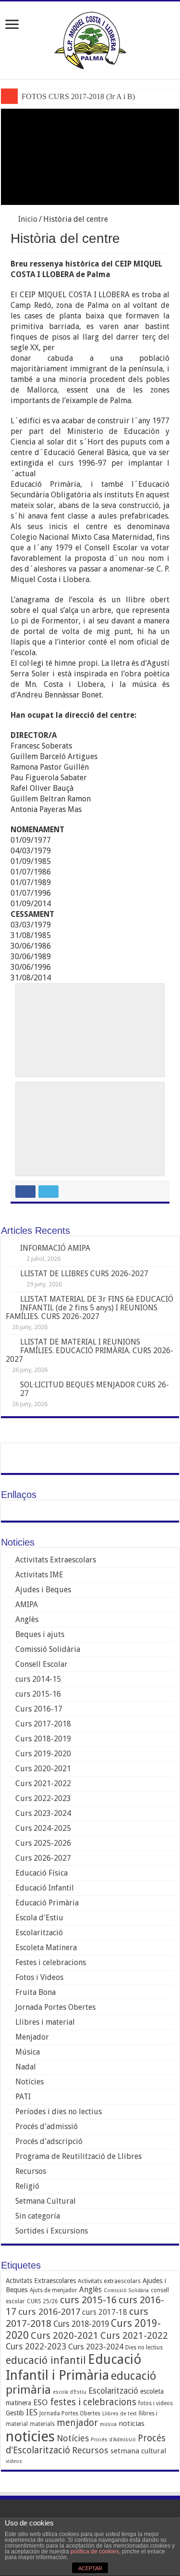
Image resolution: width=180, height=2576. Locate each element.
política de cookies (95, 2551)
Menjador (32, 2037)
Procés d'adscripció (49, 2141)
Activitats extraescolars (109, 2281)
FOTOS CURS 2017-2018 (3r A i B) (78, 96)
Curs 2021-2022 (43, 1783)
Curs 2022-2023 (43, 1798)
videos (14, 2461)
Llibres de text (120, 2414)
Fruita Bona (36, 1992)
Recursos (31, 2171)
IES (32, 2412)
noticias (132, 2424)
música (108, 2424)
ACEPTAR (90, 2568)
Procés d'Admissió (113, 2440)
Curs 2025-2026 (43, 1843)
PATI (23, 2097)
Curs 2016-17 (39, 1709)
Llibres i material (45, 2022)
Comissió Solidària (48, 1649)
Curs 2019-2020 (43, 1754)
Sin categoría (38, 2216)
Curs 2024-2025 (43, 1828)
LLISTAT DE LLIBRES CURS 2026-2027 (84, 1274)
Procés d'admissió (47, 2126)
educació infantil (46, 2360)
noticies (30, 2436)
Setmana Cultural (46, 2201)
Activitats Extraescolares (41, 2281)
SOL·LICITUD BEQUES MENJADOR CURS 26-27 (95, 1389)
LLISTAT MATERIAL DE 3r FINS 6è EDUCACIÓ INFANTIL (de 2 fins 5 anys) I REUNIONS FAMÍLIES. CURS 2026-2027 (90, 1308)
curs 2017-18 (105, 2312)
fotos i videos (156, 2403)
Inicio (27, 219)
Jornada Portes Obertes (55, 2007)
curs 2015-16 (38, 1694)
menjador (77, 2423)
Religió (27, 2186)
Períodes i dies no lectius (59, 2112)
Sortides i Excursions (52, 2231)
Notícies (30, 2082)
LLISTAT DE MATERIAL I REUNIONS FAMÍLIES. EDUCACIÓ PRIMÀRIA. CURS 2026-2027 (90, 1351)
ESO (41, 2402)
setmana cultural (138, 2451)
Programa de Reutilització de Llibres (78, 2156)
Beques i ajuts (40, 1634)
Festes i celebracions (51, 1962)
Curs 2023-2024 (43, 1813)
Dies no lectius (144, 2348)
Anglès (27, 1619)
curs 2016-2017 (49, 2312)
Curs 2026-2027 (43, 1858)
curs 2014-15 (38, 1679)
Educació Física (42, 1873)
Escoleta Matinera (46, 1948)
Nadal (26, 2067)
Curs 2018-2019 (43, 1739)
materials (42, 2424)
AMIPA (27, 1605)
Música (28, 2052)
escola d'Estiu (70, 2392)
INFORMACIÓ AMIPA (55, 1248)
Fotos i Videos (39, 1977)
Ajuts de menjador (54, 2290)
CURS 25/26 (42, 2301)
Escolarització (39, 1933)
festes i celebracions (93, 2402)
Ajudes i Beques (43, 1590)
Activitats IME (39, 1575)
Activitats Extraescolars (56, 1560)
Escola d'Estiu (39, 1918)
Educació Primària (47, 1903)
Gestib (15, 2413)
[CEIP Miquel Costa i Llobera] (90, 38)
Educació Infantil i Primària (74, 2367)
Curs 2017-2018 (43, 1724)
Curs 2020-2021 (43, 1769)
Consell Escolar (42, 1664)
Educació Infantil (45, 1888)
